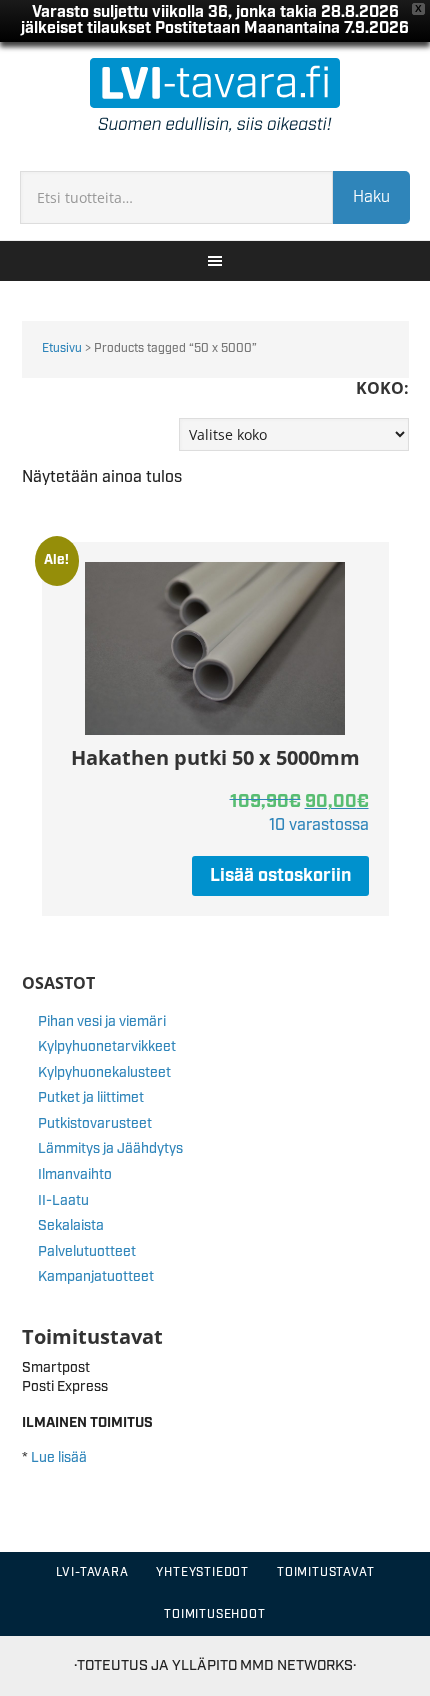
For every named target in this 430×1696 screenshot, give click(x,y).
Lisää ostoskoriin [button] (280, 876)
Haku (371, 197)
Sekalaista (71, 1226)
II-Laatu (63, 1201)
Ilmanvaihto (75, 1175)
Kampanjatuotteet (96, 1277)
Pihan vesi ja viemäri (102, 1022)
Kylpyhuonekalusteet (104, 1073)
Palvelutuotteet (87, 1252)
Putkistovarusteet (95, 1124)
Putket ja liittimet (91, 1098)
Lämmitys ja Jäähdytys (110, 1149)
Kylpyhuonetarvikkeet (107, 1047)
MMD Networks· (298, 1665)
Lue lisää (59, 1458)
